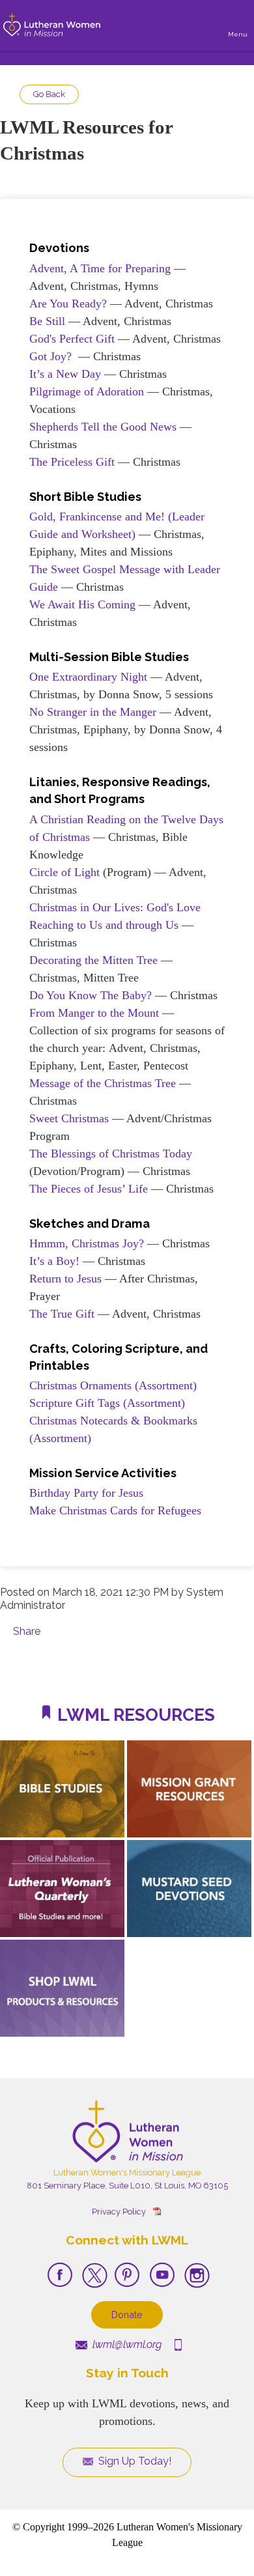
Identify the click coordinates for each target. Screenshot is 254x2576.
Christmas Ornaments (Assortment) (113, 1385)
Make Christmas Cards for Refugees (115, 1510)
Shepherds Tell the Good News (103, 427)
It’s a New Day (65, 374)
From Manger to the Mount (94, 1013)
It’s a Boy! (54, 1261)
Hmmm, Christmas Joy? (87, 1243)
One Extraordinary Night (88, 677)
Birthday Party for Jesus (86, 1493)
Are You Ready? (68, 304)
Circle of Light (64, 872)
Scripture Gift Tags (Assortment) (107, 1403)
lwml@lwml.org (126, 2344)
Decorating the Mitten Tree (93, 960)
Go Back (49, 94)
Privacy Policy (119, 2212)
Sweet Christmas (69, 1118)
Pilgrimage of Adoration (87, 391)
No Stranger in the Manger (93, 712)
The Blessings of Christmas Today (111, 1154)
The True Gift (62, 1314)
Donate (127, 2314)
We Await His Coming (82, 604)
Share (27, 1631)
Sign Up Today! (134, 2461)
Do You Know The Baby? (91, 995)
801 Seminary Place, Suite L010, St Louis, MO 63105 (127, 2186)
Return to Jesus (65, 1279)
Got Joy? (50, 356)
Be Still (47, 321)
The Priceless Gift (72, 462)
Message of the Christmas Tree (103, 1083)
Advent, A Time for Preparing (100, 268)
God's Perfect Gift (72, 339)
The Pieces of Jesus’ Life (89, 1189)
